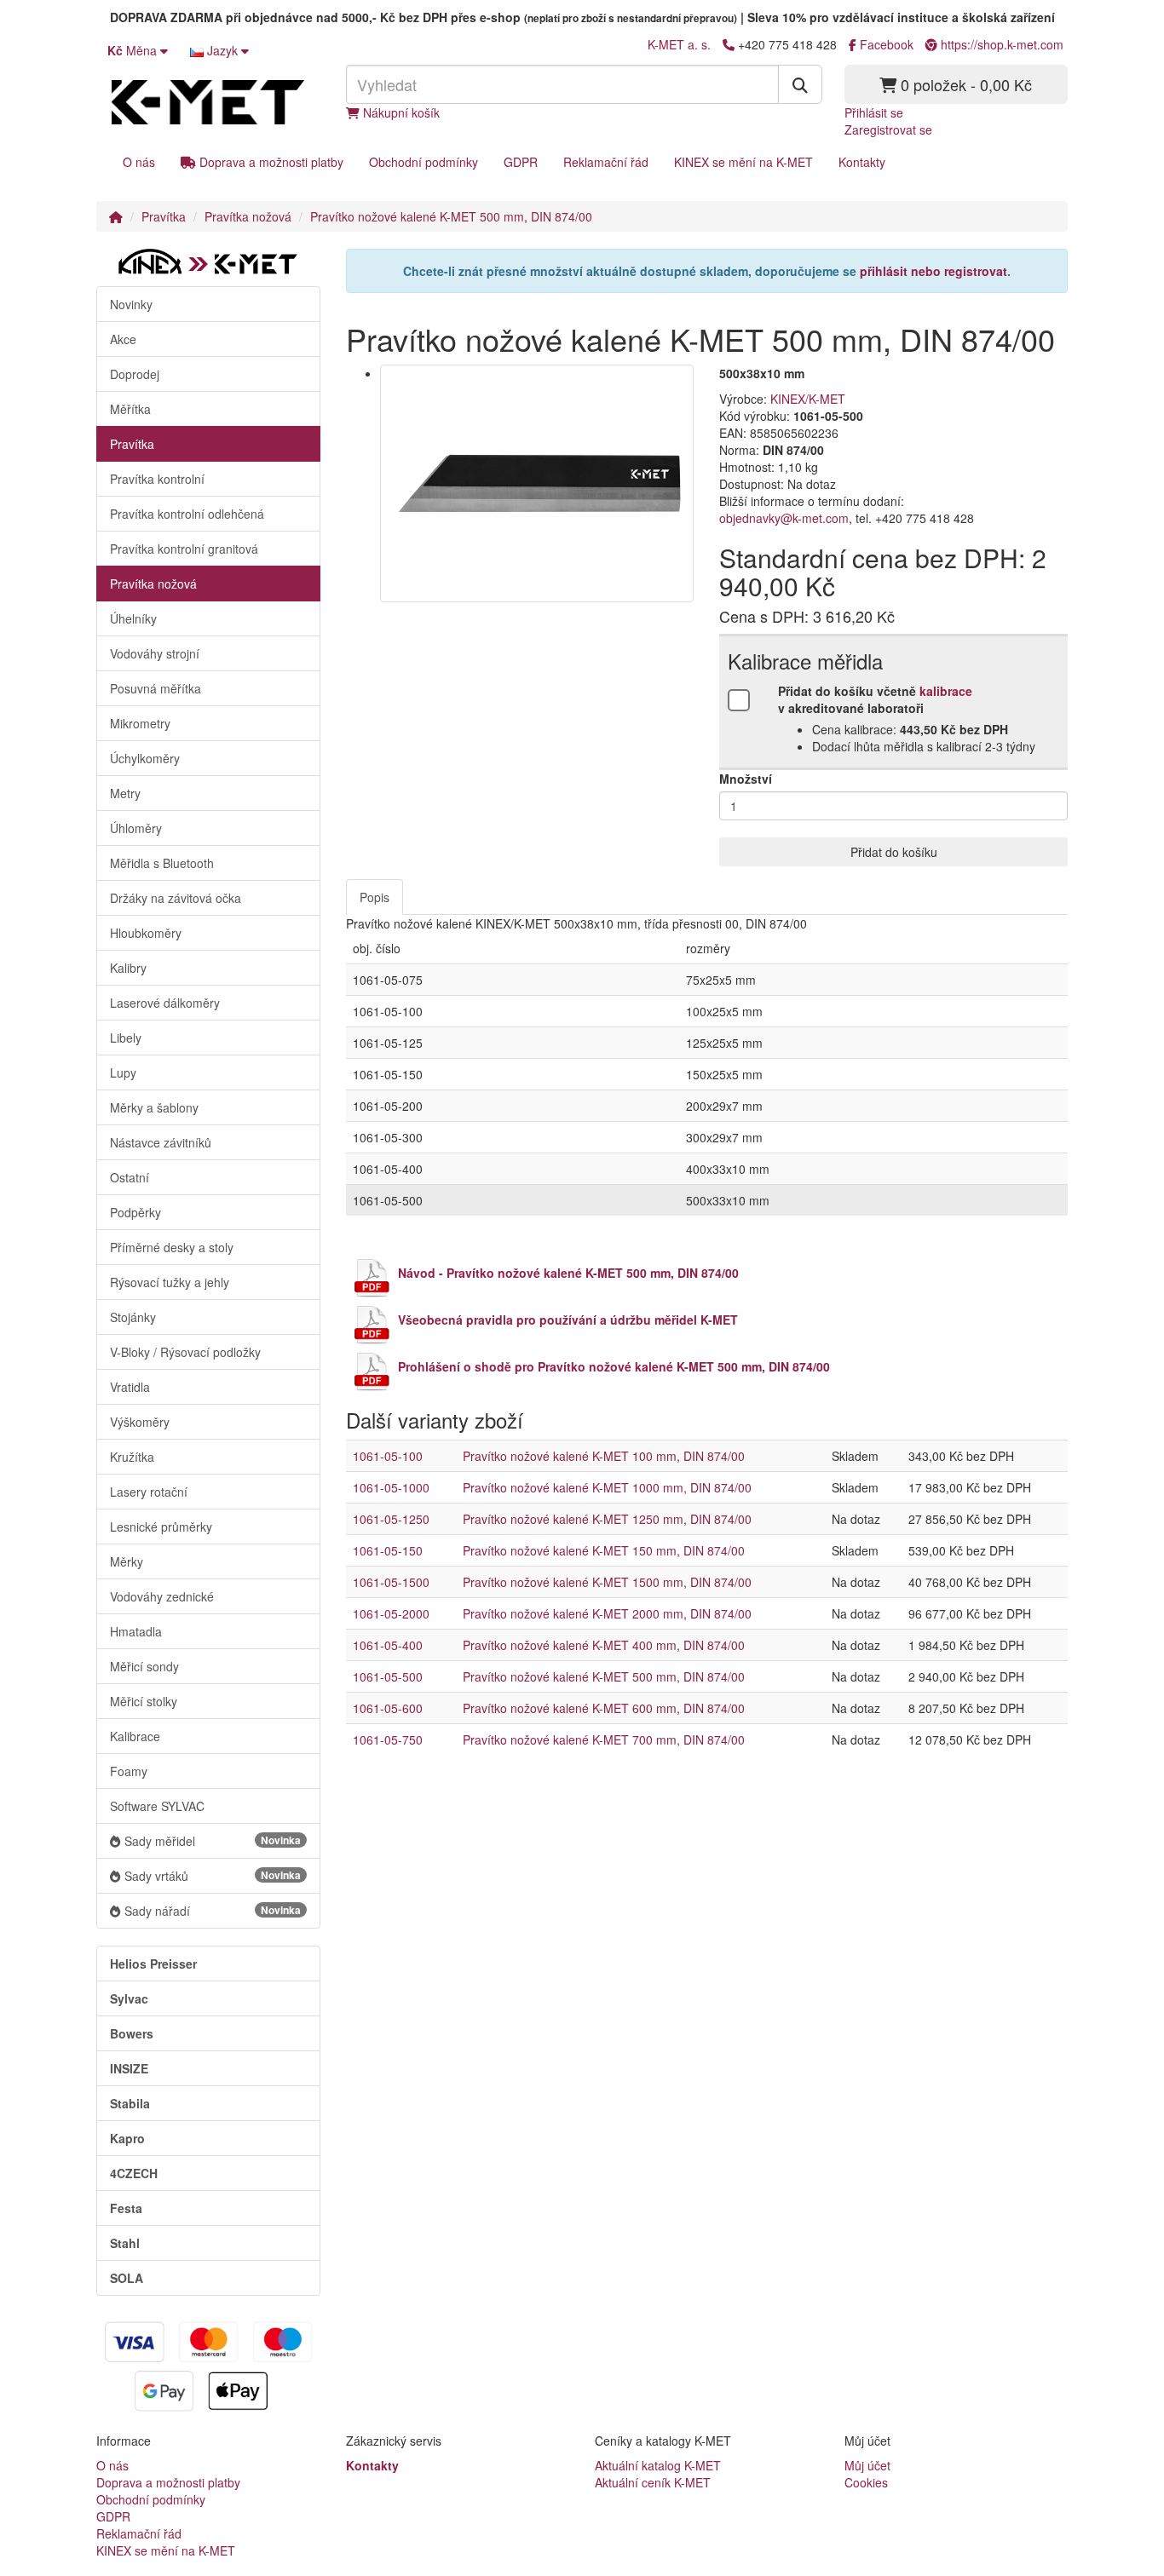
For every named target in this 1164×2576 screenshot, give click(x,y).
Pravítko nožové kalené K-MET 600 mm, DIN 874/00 (604, 1708)
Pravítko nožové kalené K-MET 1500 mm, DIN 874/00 (607, 1582)
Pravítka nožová (248, 216)
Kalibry (128, 968)
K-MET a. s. (679, 44)
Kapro (127, 2138)
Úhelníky (133, 618)
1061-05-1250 (391, 1519)
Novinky (131, 304)
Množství (746, 779)
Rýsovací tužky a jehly (170, 1282)
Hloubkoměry (146, 933)
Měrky (127, 1561)
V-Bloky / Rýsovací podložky (185, 1352)
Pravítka (164, 216)
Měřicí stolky (144, 1701)
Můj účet (867, 2465)
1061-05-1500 (391, 1582)
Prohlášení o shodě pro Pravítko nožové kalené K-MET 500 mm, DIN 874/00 (614, 1366)
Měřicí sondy (144, 1666)
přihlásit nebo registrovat (934, 271)
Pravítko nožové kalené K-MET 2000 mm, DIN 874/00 (607, 1613)
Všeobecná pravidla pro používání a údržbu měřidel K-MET (568, 1320)
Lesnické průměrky (161, 1527)
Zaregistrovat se (888, 129)
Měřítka (130, 409)
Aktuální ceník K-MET (653, 2482)
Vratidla (130, 1387)
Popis (375, 897)
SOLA (127, 2278)
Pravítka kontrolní (157, 479)
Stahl (125, 2243)
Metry (125, 793)
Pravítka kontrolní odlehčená (187, 514)
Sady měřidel (213, 1841)
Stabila (130, 2103)
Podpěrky (135, 1212)
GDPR (521, 162)
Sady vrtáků (213, 1876)
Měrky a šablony (154, 1107)
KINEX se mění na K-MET (743, 162)
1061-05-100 (388, 1456)
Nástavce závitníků (161, 1142)
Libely (126, 1038)
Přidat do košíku (894, 852)
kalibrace (946, 691)
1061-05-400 (388, 1645)
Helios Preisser (153, 1964)
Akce (123, 339)
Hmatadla (136, 1631)
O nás (139, 162)
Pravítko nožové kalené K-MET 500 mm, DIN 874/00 (451, 216)
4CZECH (134, 2173)
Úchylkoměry (145, 758)
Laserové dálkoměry (165, 1003)
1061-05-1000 (391, 1487)
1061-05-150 (388, 1550)
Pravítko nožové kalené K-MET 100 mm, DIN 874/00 (604, 1456)
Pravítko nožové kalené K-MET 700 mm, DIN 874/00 (604, 1739)
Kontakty (862, 162)
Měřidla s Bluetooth (162, 863)
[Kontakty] (729, 44)
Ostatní (130, 1177)
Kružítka (132, 1457)
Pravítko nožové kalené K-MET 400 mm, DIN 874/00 (604, 1645)
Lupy (123, 1072)
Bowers (132, 2033)
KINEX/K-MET (808, 399)
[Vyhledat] (800, 84)
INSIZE (129, 2068)
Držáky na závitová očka (176, 898)
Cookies (866, 2482)
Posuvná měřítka (156, 688)
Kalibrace (135, 1736)
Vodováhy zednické (162, 1596)
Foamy (129, 1771)
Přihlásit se (874, 112)
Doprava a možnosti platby (270, 162)
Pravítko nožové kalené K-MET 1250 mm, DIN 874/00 (607, 1519)
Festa (126, 2208)
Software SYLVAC (157, 1806)
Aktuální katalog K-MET (658, 2465)
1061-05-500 (388, 1676)
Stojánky (133, 1317)
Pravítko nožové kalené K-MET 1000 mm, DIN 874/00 (607, 1487)
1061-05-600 (388, 1708)
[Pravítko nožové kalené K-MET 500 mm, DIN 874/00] (537, 483)
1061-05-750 (388, 1739)
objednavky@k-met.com (784, 518)
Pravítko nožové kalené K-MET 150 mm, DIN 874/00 (604, 1550)
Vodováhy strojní (155, 653)
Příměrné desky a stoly (172, 1247)
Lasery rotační (149, 1492)
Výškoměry (140, 1422)
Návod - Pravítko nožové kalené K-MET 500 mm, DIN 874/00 (568, 1273)
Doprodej (135, 374)
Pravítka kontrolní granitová (184, 549)
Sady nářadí (213, 1911)
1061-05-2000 (391, 1613)
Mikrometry (140, 723)
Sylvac (129, 1998)
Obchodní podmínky (424, 162)
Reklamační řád (606, 162)
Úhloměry (136, 828)
